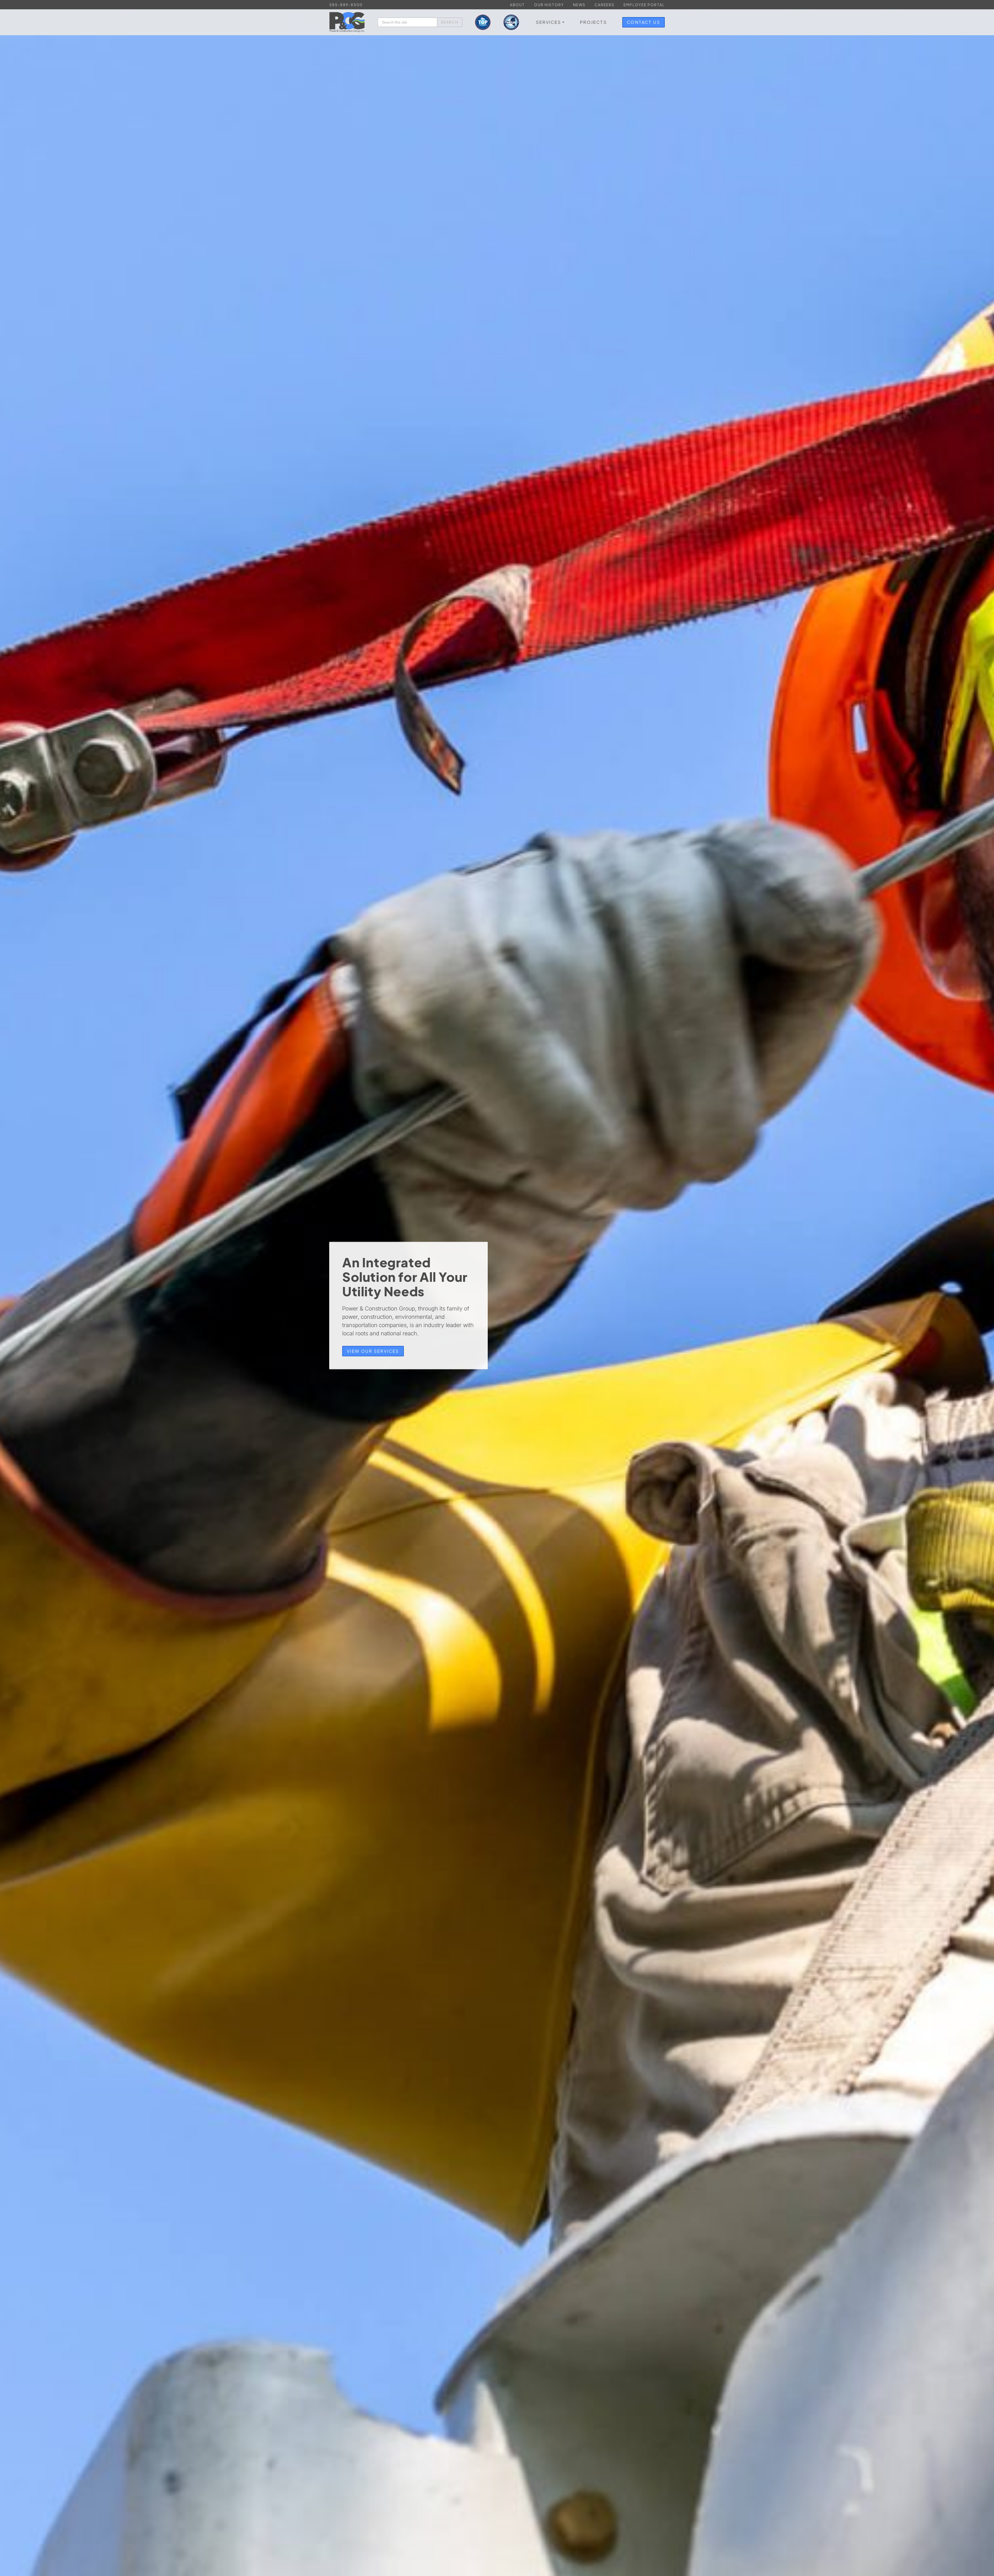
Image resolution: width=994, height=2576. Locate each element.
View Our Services (373, 1351)
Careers (605, 5)
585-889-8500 (346, 5)
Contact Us (644, 22)
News (579, 5)
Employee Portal (644, 5)
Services (549, 22)
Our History (549, 5)
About (517, 5)
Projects (593, 22)
